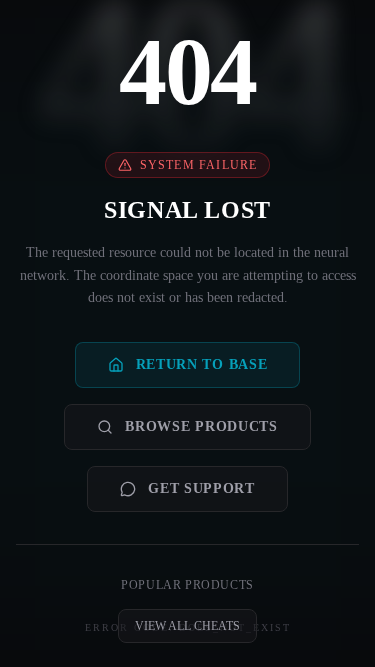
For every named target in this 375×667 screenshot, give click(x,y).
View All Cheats (187, 626)
